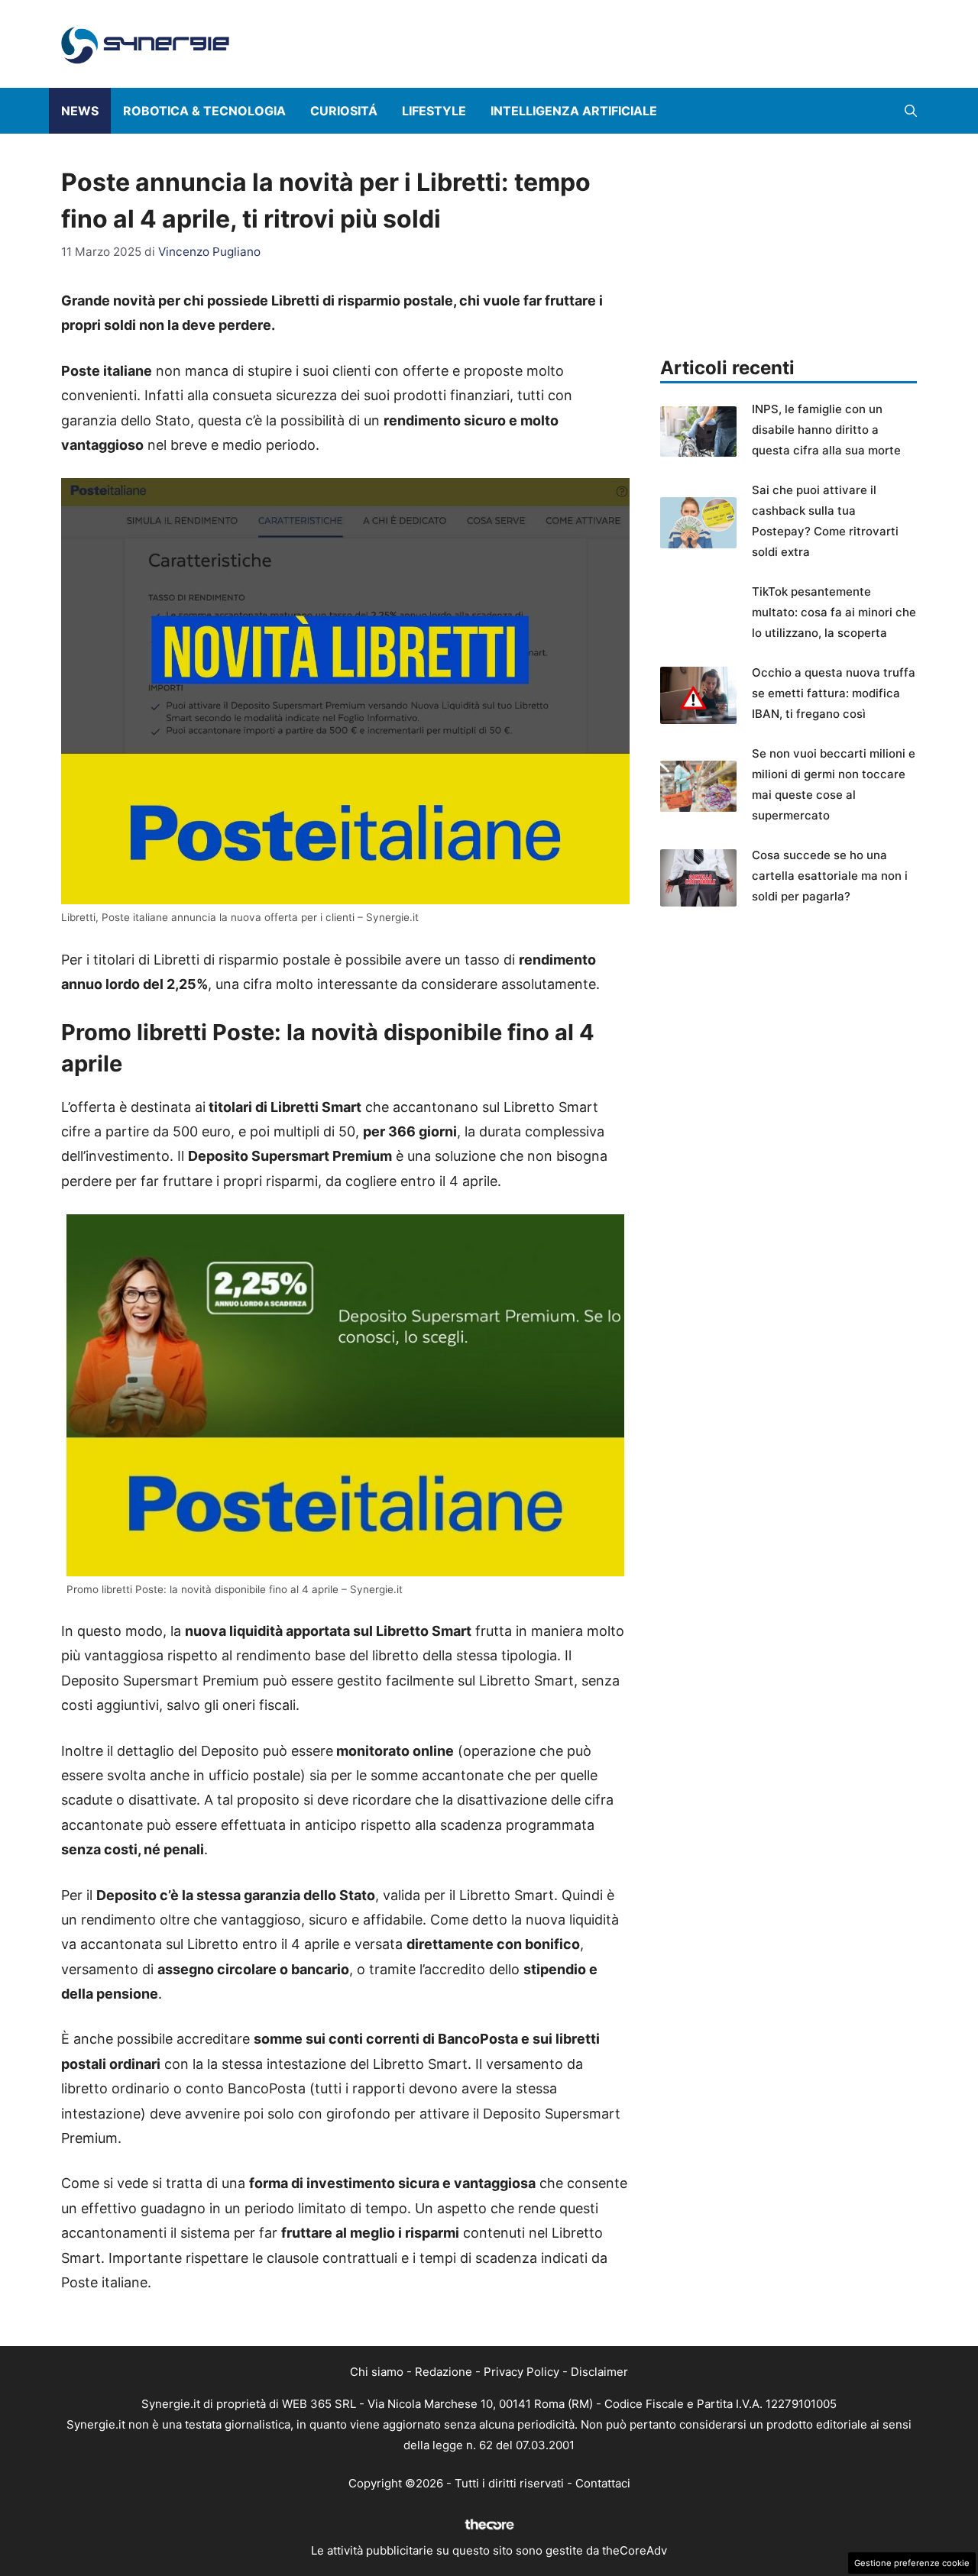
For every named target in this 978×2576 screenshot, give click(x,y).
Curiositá (344, 111)
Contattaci (603, 2483)
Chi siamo (377, 2372)
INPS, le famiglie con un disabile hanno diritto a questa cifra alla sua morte (826, 430)
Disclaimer (599, 2372)
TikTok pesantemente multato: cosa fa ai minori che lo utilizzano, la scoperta (834, 612)
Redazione (444, 2372)
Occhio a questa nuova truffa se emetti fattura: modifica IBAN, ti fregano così (834, 693)
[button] (911, 111)
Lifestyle (434, 111)
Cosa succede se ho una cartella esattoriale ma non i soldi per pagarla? (830, 876)
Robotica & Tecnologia (204, 111)
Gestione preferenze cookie (912, 2563)
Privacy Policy (521, 2372)
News (80, 111)
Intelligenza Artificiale (574, 111)
